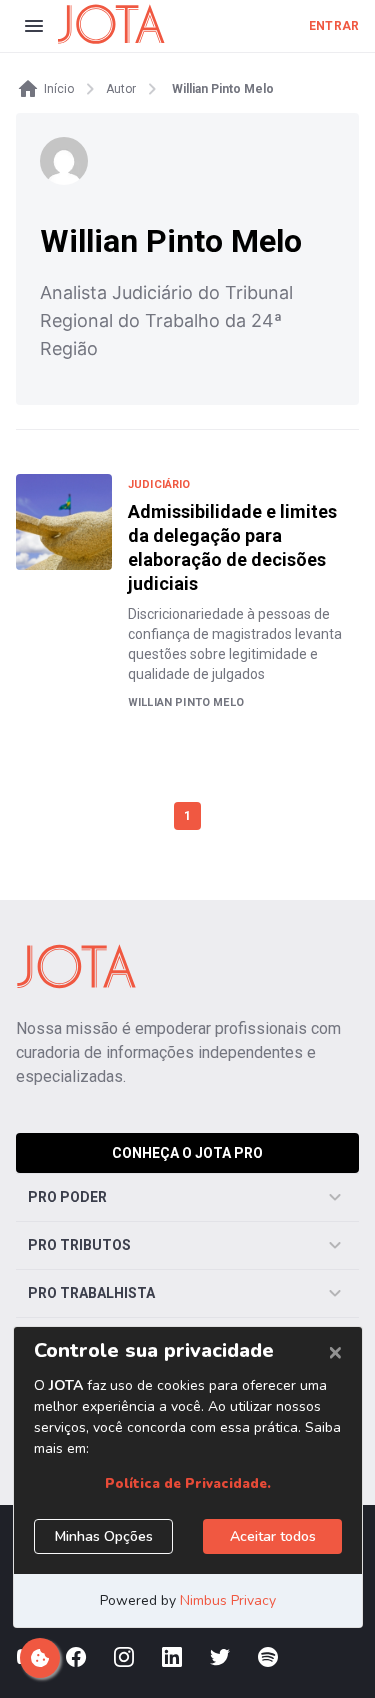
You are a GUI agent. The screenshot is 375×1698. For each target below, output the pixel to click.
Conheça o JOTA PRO (187, 1153)
